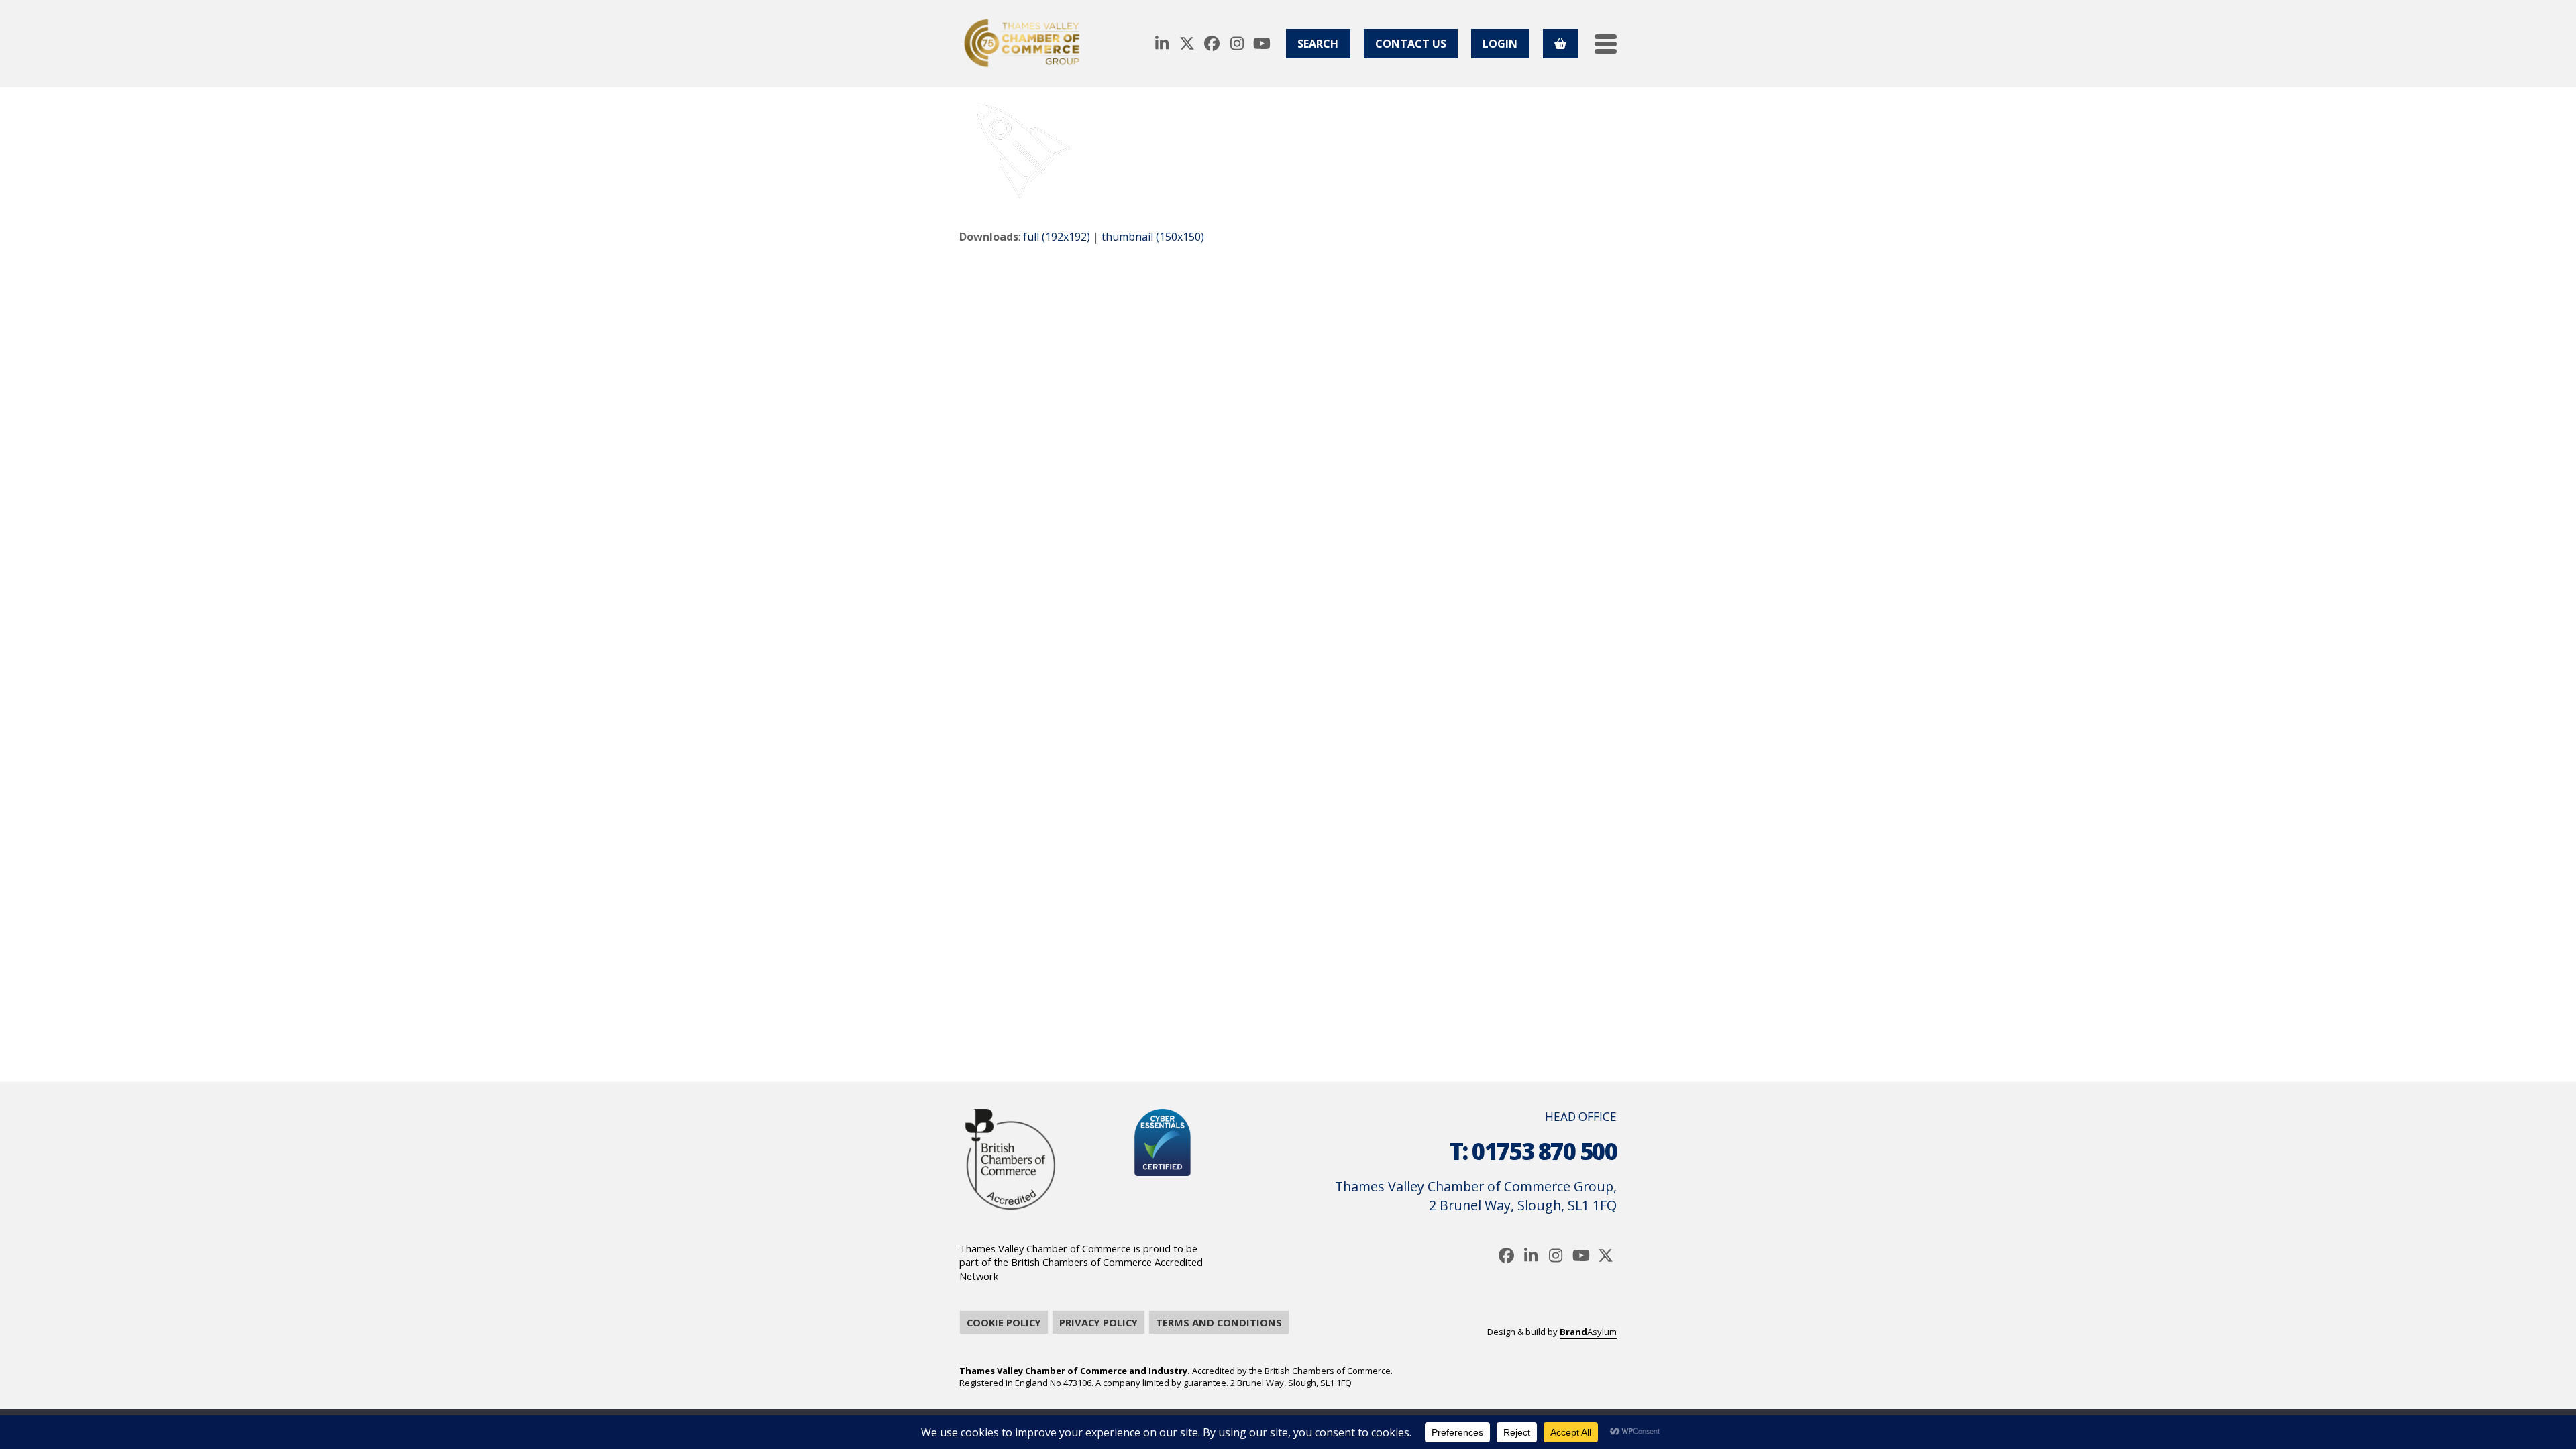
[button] (1606, 44)
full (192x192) (1057, 237)
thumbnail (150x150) (1153, 237)
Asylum (1588, 1332)
